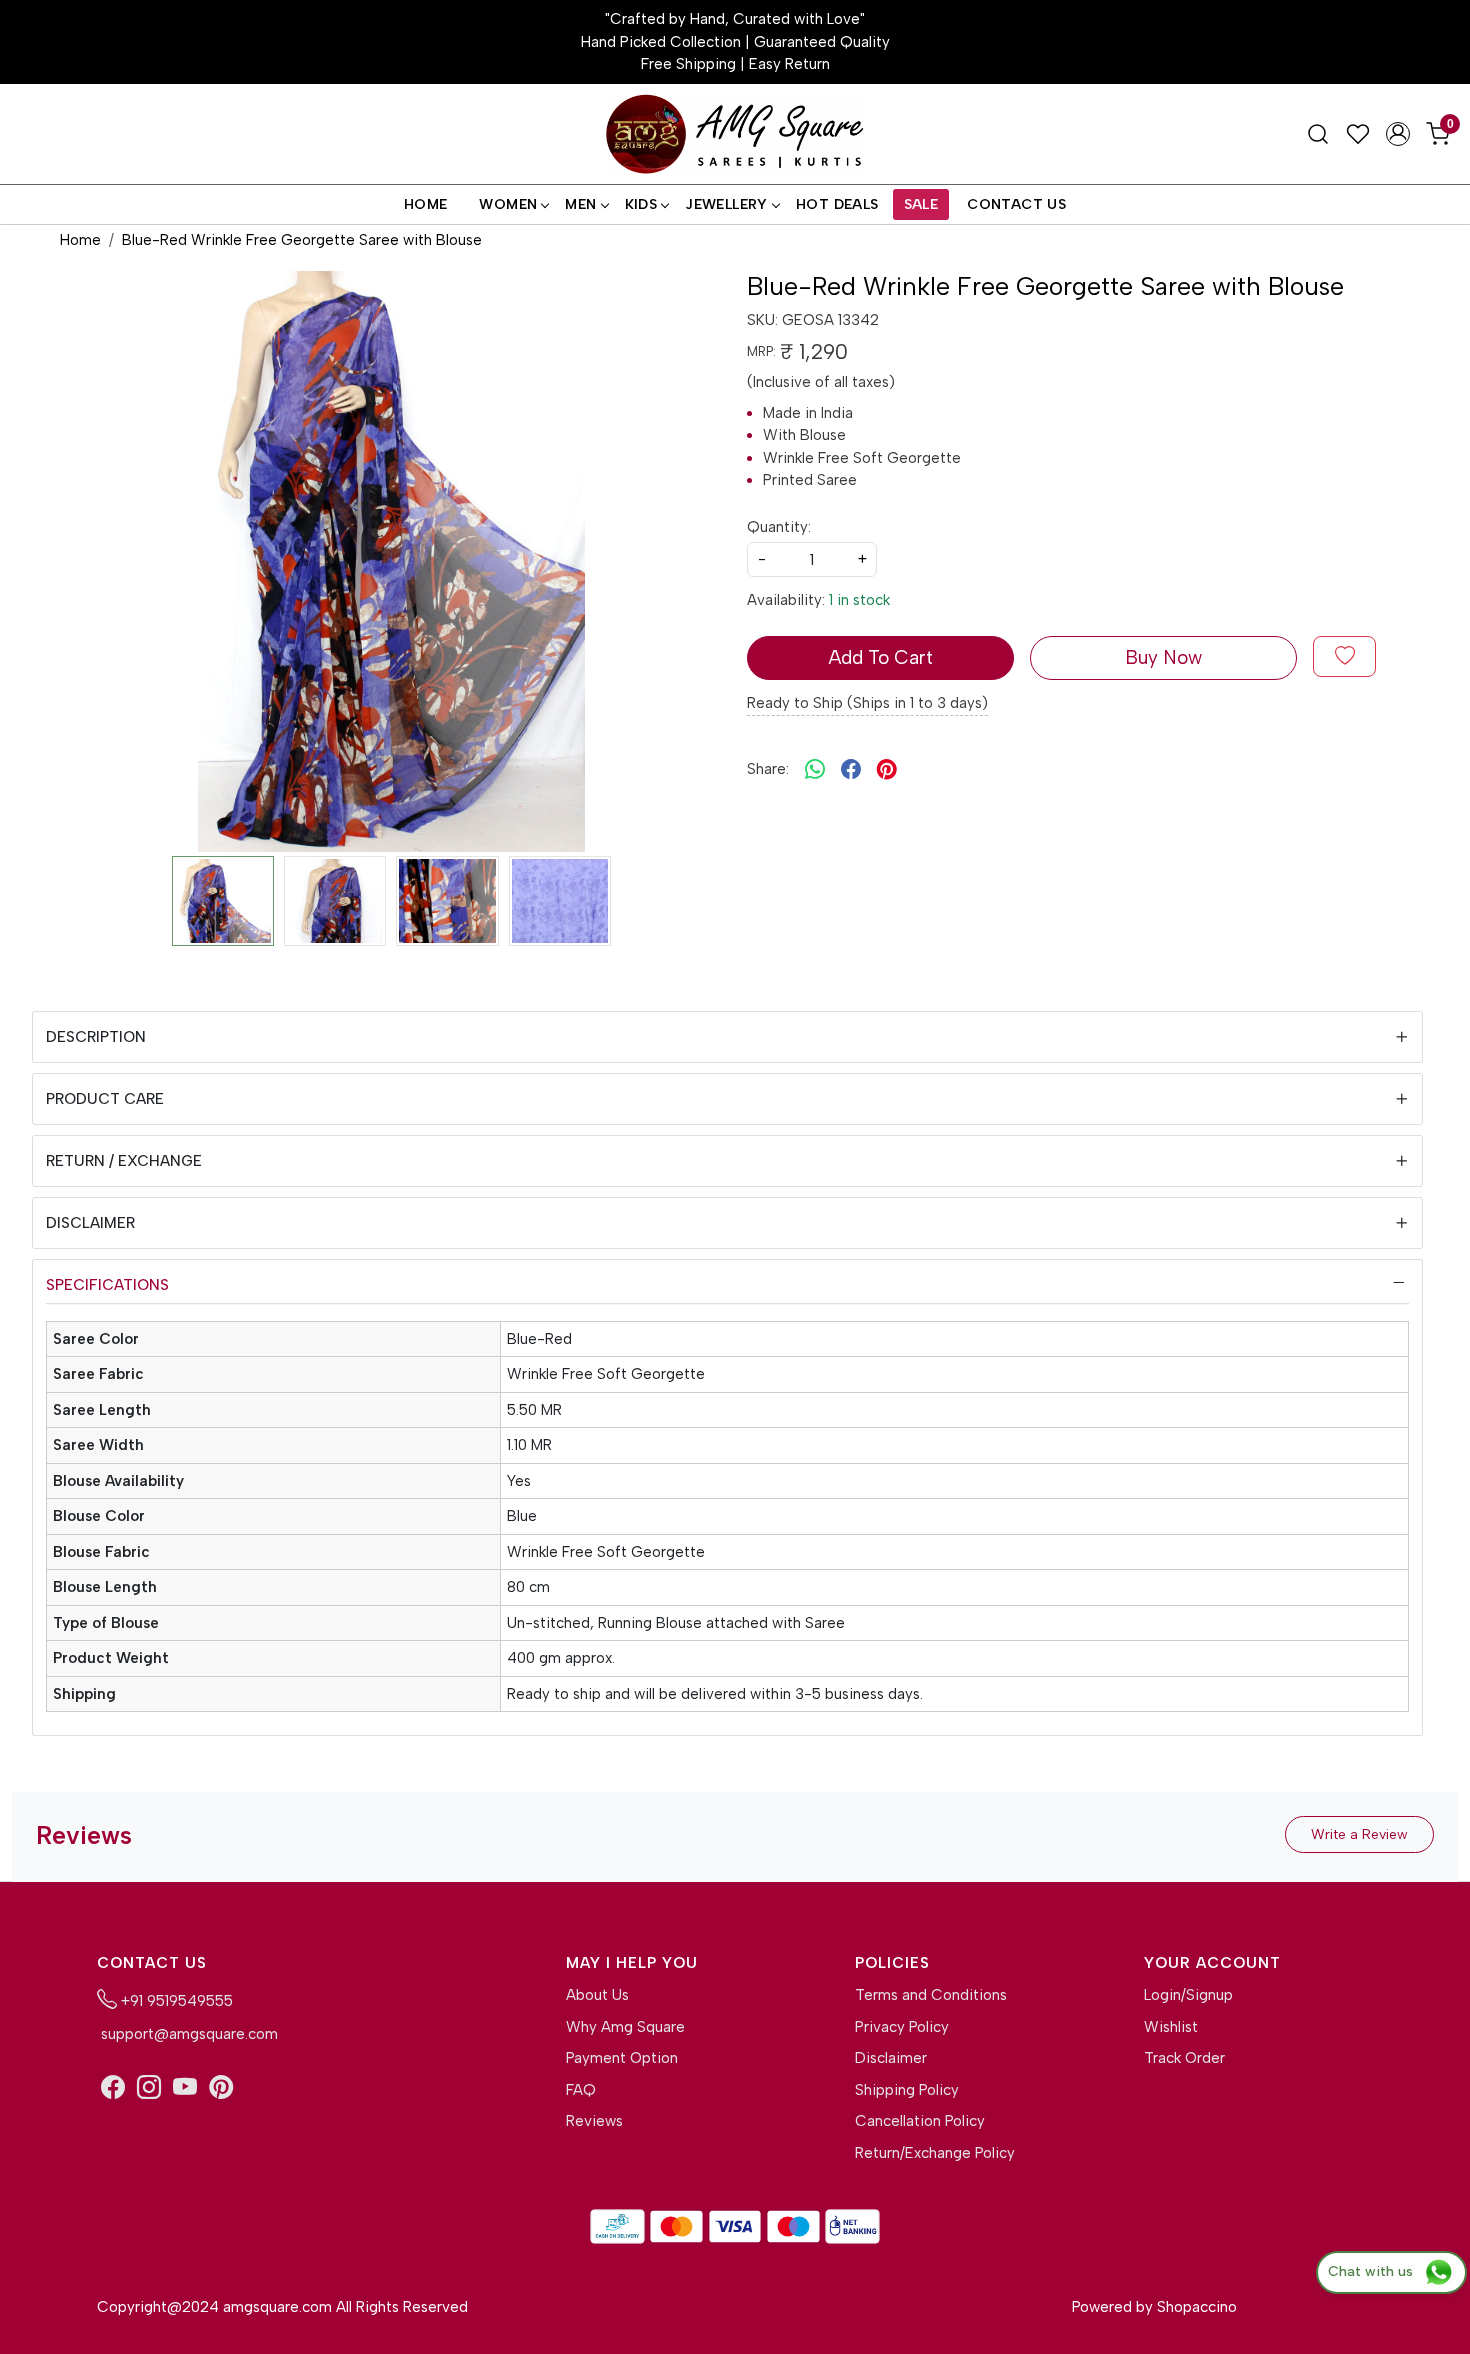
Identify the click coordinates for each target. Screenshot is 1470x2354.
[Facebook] (113, 2088)
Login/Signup (1188, 1995)
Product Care (105, 1099)
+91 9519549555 (175, 2001)
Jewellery (726, 204)
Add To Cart (880, 657)
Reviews (594, 2121)
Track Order (1184, 2058)
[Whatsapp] (815, 770)
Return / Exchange (124, 1161)
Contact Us (1016, 204)
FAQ (581, 2090)
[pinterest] (887, 770)
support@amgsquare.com (187, 2034)
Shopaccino (1197, 2307)
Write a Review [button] (1359, 1834)
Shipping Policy (907, 2090)
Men (580, 204)
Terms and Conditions (931, 1995)
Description (96, 1037)
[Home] (735, 134)
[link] (1318, 134)
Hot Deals (837, 204)
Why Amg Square (625, 2027)
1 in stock (859, 600)
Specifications (107, 1285)
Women (508, 204)
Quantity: (779, 527)
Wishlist (1171, 2027)
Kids (641, 204)
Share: (768, 769)
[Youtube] (185, 2088)
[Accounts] (1398, 134)
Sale (921, 204)
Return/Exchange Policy (935, 2153)
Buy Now (1163, 657)
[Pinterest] (221, 2088)
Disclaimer (90, 1223)
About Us (597, 1995)
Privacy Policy (902, 2027)
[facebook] (851, 770)
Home (426, 204)
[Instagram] (149, 2088)
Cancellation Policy (920, 2121)
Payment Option (622, 2058)
